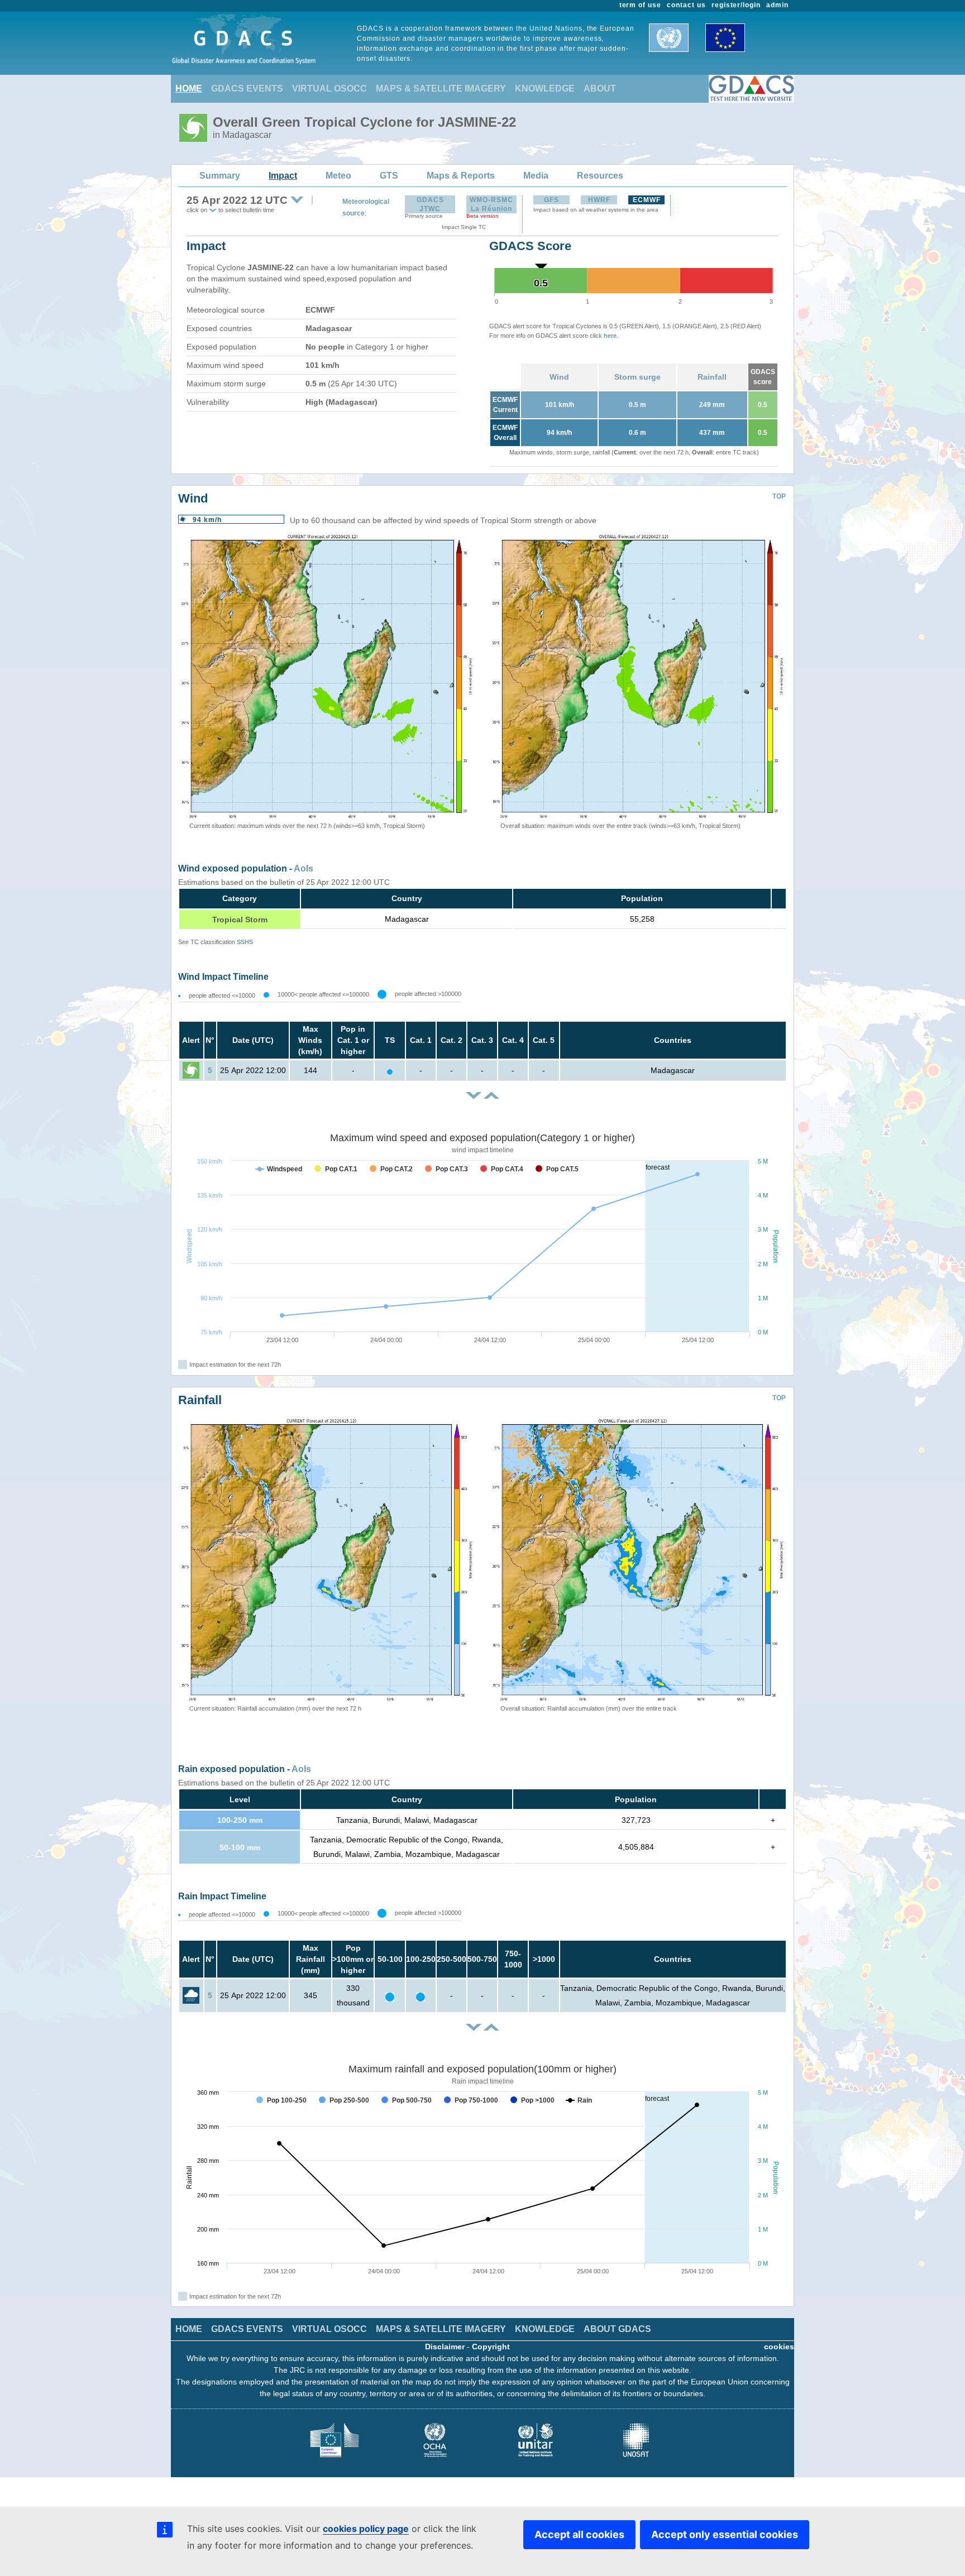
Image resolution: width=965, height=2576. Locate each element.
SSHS (245, 942)
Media (536, 176)
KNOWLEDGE (545, 88)
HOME (189, 88)
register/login (736, 5)
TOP (779, 496)
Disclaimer (445, 2347)
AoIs (304, 868)
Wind (559, 377)
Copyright (491, 2347)
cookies (779, 2347)
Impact (283, 176)
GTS (389, 176)
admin (777, 5)
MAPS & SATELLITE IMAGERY (441, 88)
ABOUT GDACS (617, 2329)
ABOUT (600, 88)
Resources (600, 176)
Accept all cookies (579, 2534)
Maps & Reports (461, 176)
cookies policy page (366, 2529)
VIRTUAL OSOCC (329, 88)
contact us (686, 5)
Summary (220, 176)
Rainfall (712, 377)
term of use (641, 5)
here (610, 336)
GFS (551, 200)
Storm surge (637, 377)
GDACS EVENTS (247, 88)
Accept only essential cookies (725, 2534)
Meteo (338, 176)
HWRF (599, 200)
